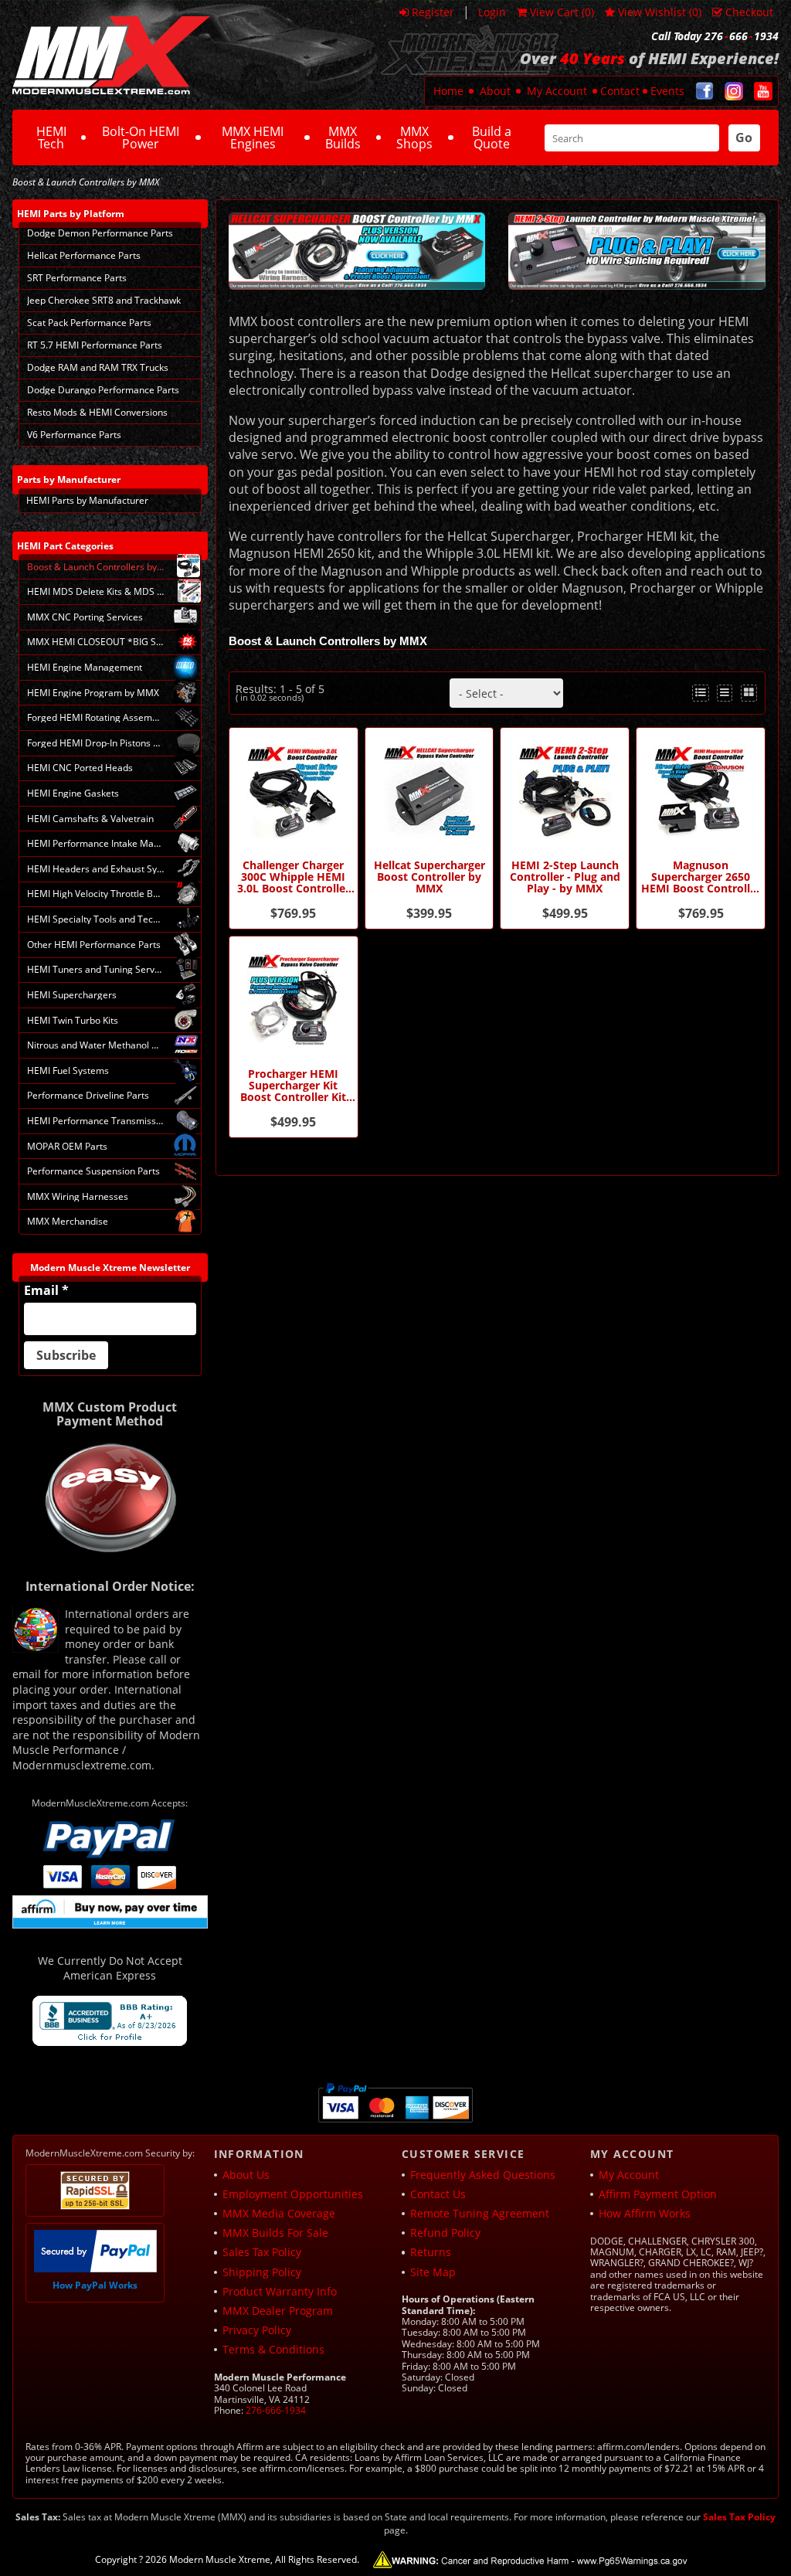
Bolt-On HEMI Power (141, 138)
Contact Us (438, 2194)
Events (667, 91)
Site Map (433, 2272)
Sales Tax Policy (262, 2252)
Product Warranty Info (280, 2291)
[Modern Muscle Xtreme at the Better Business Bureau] (110, 2021)
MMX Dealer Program (278, 2311)
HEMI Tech (51, 138)
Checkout (749, 12)
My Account (557, 91)
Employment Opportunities (293, 2194)
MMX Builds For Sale (275, 2233)
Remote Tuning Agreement (480, 2213)
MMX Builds (343, 138)
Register (433, 12)
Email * (46, 1290)
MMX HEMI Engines (253, 138)
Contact (620, 91)
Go (744, 138)
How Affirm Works (645, 2213)
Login (492, 12)
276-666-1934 (276, 2410)
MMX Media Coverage (279, 2213)
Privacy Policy (257, 2330)
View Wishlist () (660, 12)
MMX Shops (414, 138)
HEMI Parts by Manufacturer (87, 500)
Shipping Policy (262, 2272)
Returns (431, 2252)
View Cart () (562, 12)
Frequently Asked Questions (483, 2175)
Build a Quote (492, 138)
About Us (246, 2175)
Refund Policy (445, 2233)
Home (448, 91)
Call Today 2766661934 (715, 36)
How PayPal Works (95, 2285)
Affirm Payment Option (658, 2194)
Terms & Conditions (273, 2349)
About (495, 91)
